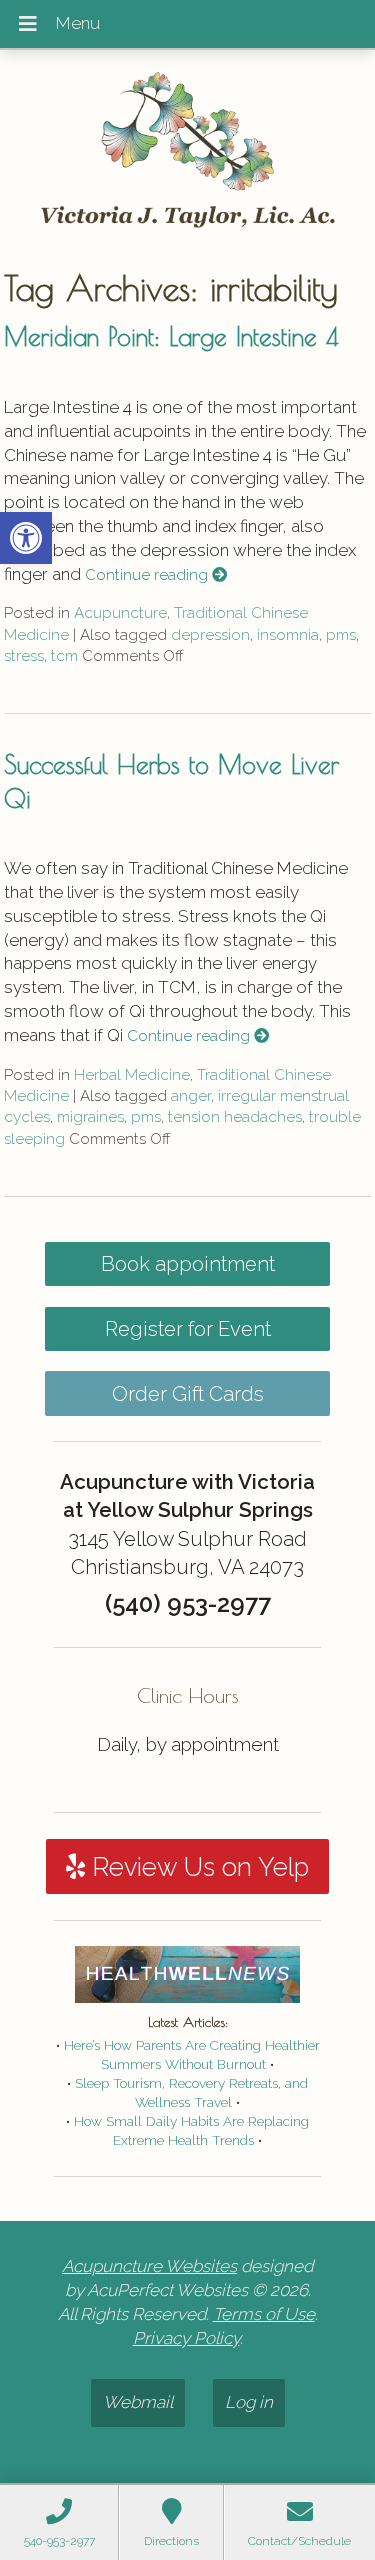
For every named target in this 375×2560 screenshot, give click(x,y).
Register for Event (188, 1329)
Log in (249, 2402)
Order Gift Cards (188, 1394)
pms (341, 635)
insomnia (288, 635)
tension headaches (235, 1117)
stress (24, 656)
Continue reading (148, 575)
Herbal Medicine (132, 1075)
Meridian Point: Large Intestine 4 (171, 336)
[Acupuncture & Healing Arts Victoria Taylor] (187, 151)
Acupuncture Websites (149, 2266)
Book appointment (188, 1264)
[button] (26, 538)
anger (191, 1096)
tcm (64, 656)
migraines (90, 1117)
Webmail (138, 2402)
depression (210, 635)
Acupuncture (120, 613)
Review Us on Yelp (197, 1867)
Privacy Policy (186, 2338)
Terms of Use (264, 2314)
